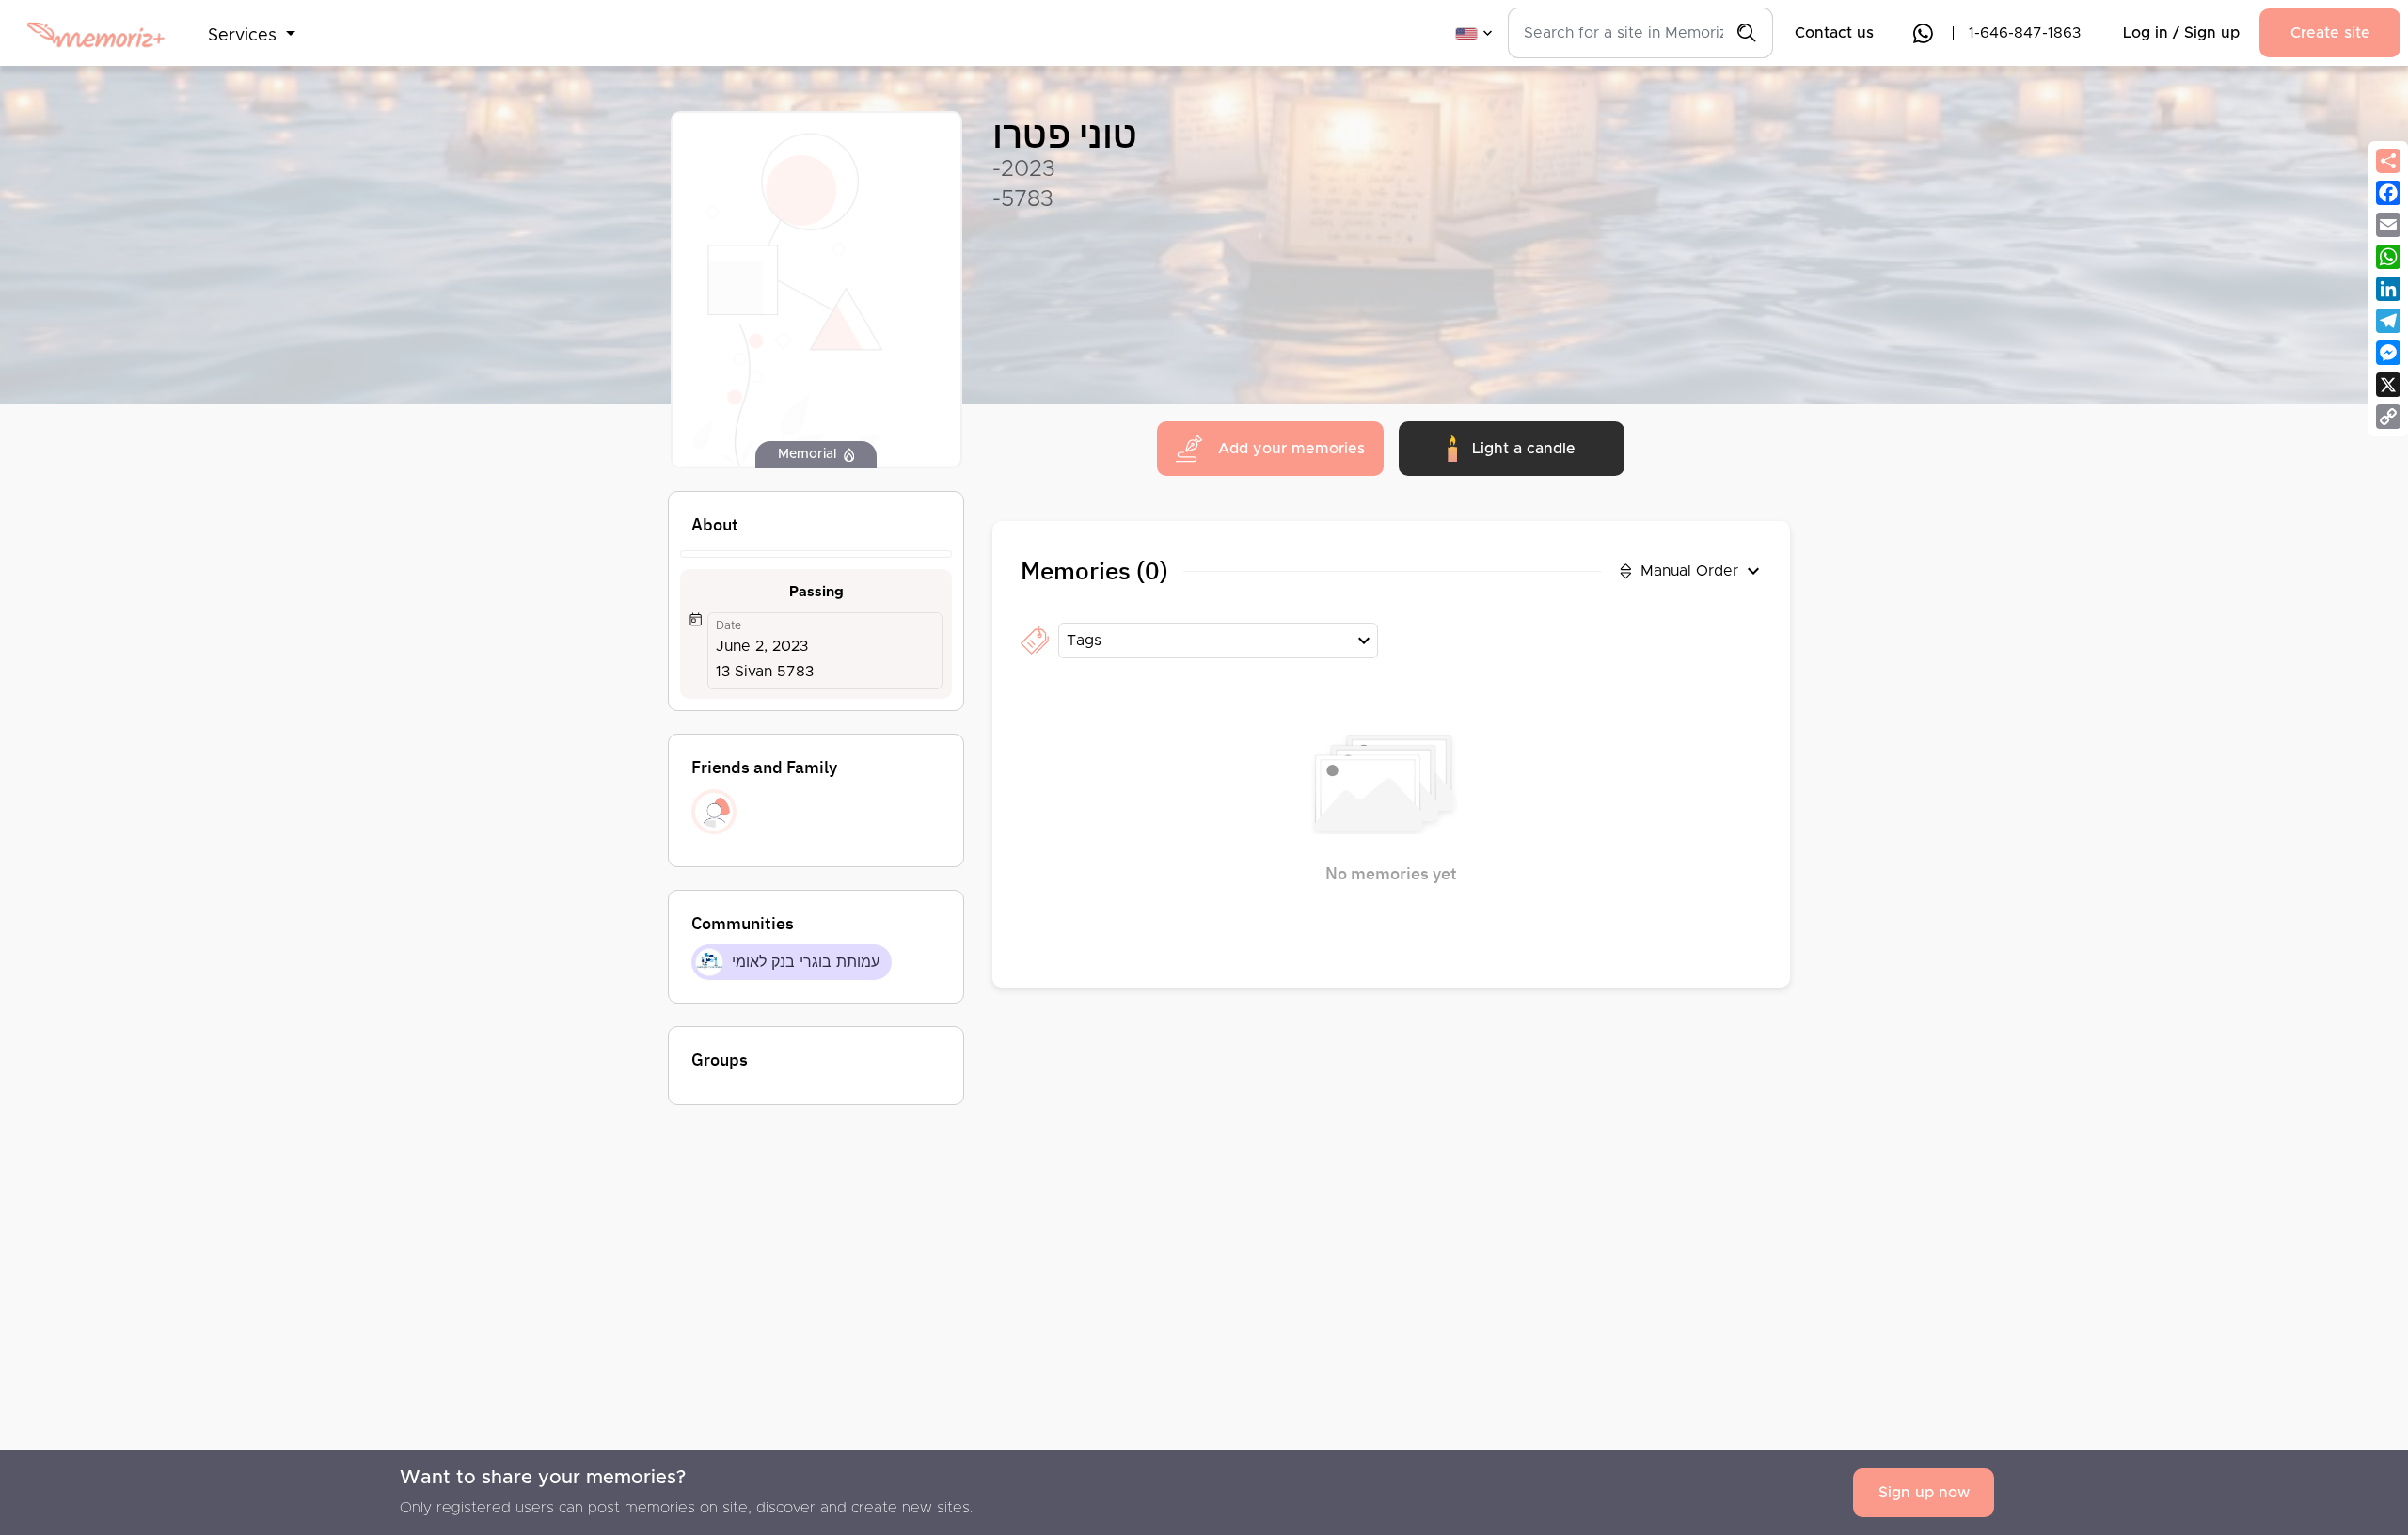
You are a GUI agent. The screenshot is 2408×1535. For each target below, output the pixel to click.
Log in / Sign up (2181, 33)
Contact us (1834, 33)
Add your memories (1291, 449)
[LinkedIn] (2388, 289)
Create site (2330, 33)
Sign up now (1924, 1493)
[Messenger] (2388, 353)
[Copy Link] (2388, 417)
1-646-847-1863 (2025, 33)
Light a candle (1524, 449)
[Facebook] (2388, 193)
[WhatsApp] (2388, 257)
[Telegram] (2388, 321)
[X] (2388, 385)
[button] (252, 24)
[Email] (2388, 225)
